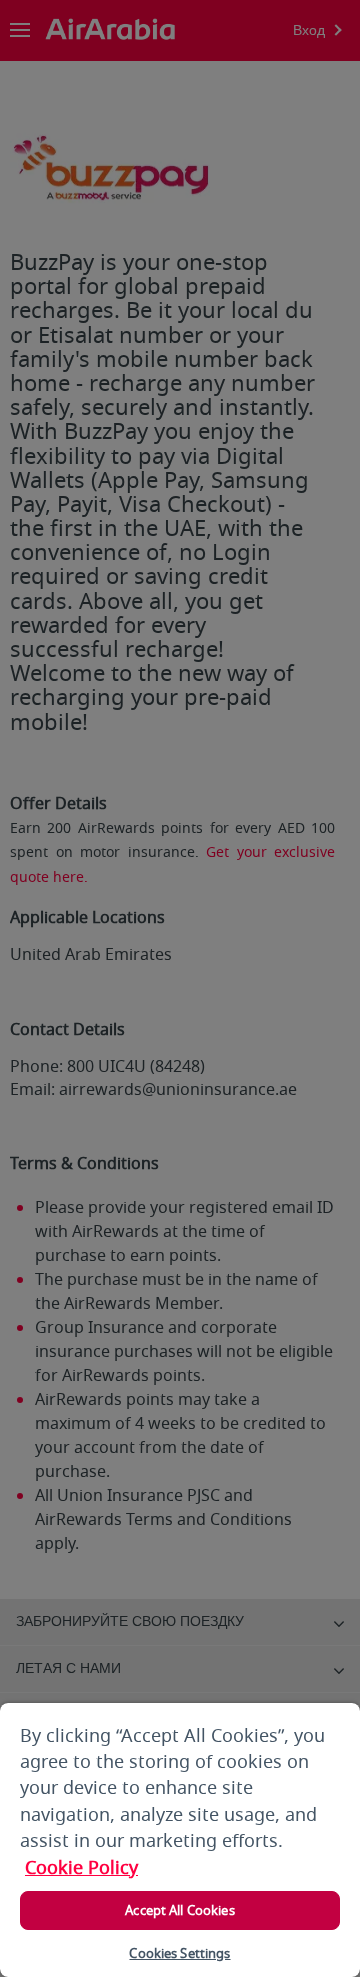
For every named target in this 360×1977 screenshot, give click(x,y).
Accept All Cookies (179, 1910)
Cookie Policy (81, 1868)
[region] (180, 1840)
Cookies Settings (179, 1953)
